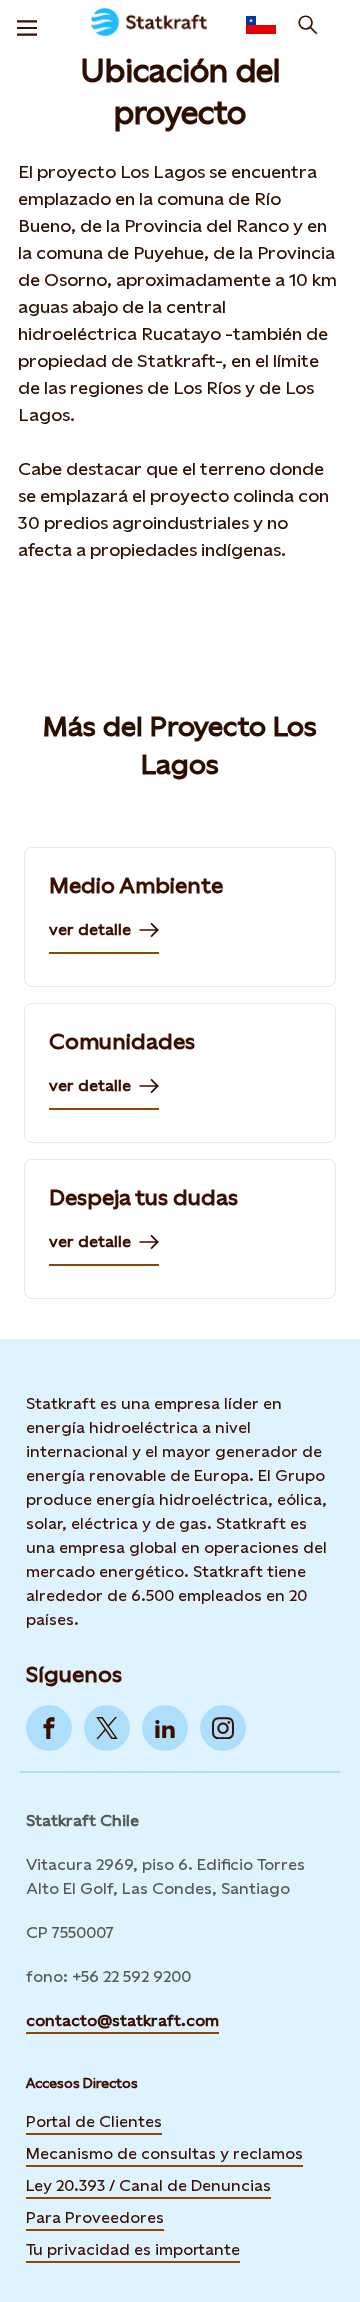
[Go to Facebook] (49, 1728)
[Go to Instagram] (223, 1728)
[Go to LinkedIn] (165, 1728)
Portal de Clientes (94, 2121)
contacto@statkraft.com (122, 2020)
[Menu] (27, 25)
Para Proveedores (95, 2217)
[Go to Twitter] (107, 1728)
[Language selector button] (261, 25)
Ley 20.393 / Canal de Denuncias (148, 2185)
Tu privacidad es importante (133, 2249)
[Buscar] (308, 25)
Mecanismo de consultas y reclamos (164, 2153)
